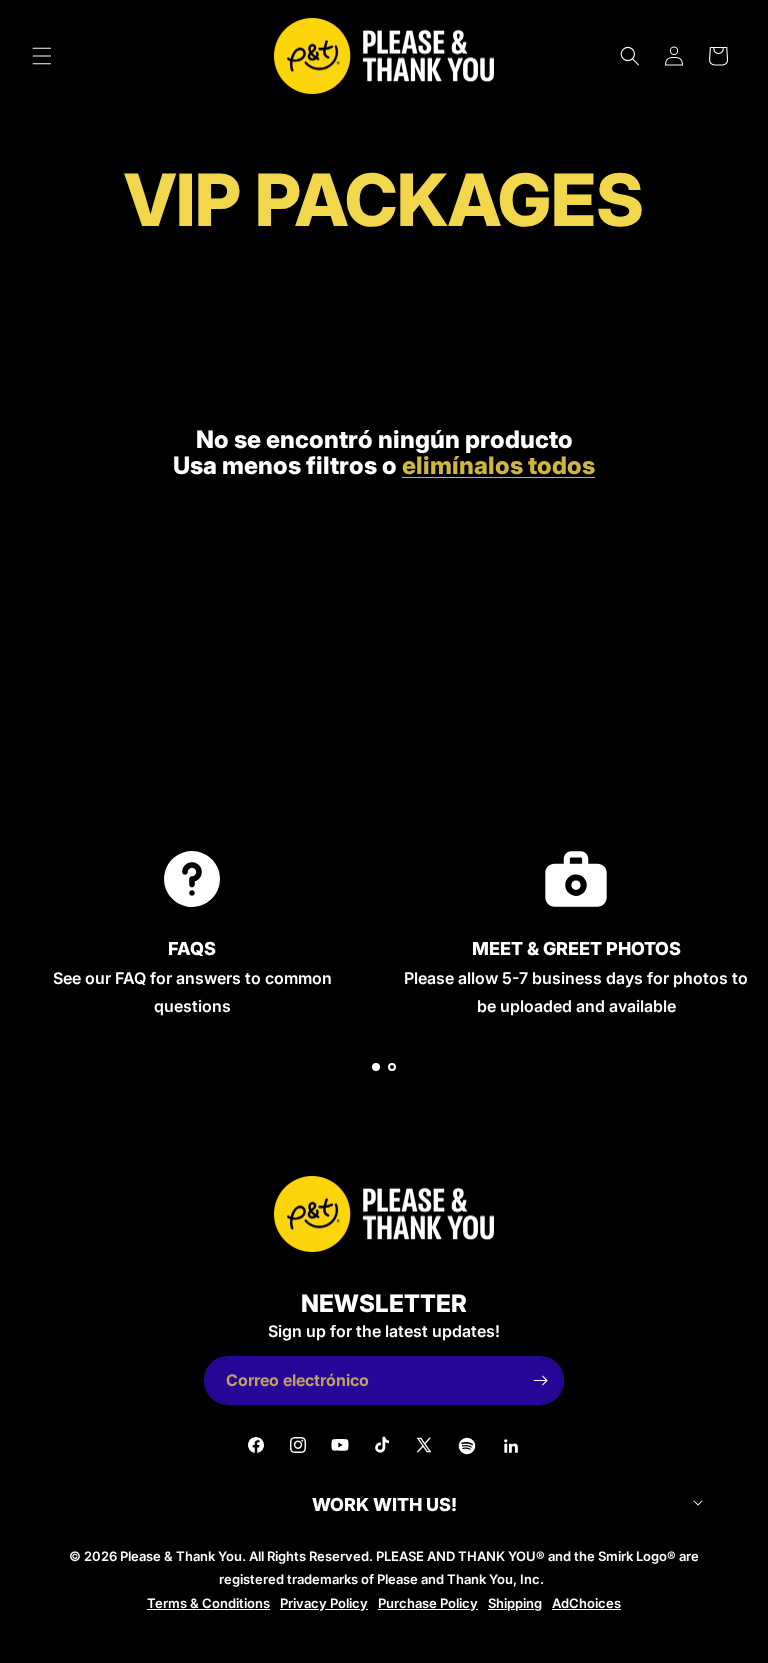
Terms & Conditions (208, 1603)
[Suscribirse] (540, 1380)
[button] (42, 56)
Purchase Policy (428, 1603)
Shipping (515, 1603)
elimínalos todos (498, 466)
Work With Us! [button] (384, 1505)
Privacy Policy (324, 1603)
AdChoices (586, 1603)
